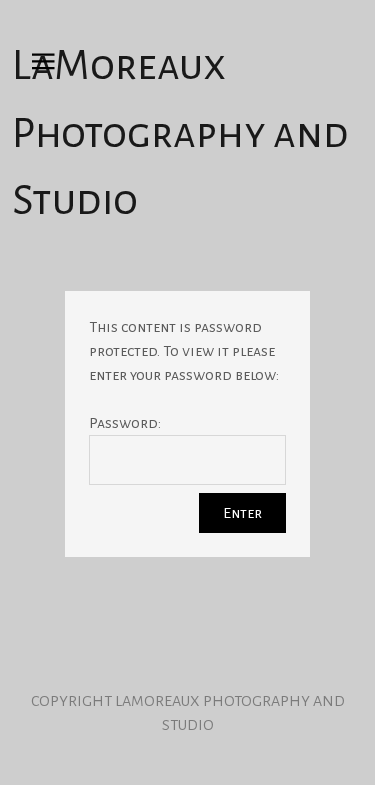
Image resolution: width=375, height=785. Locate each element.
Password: (125, 423)
